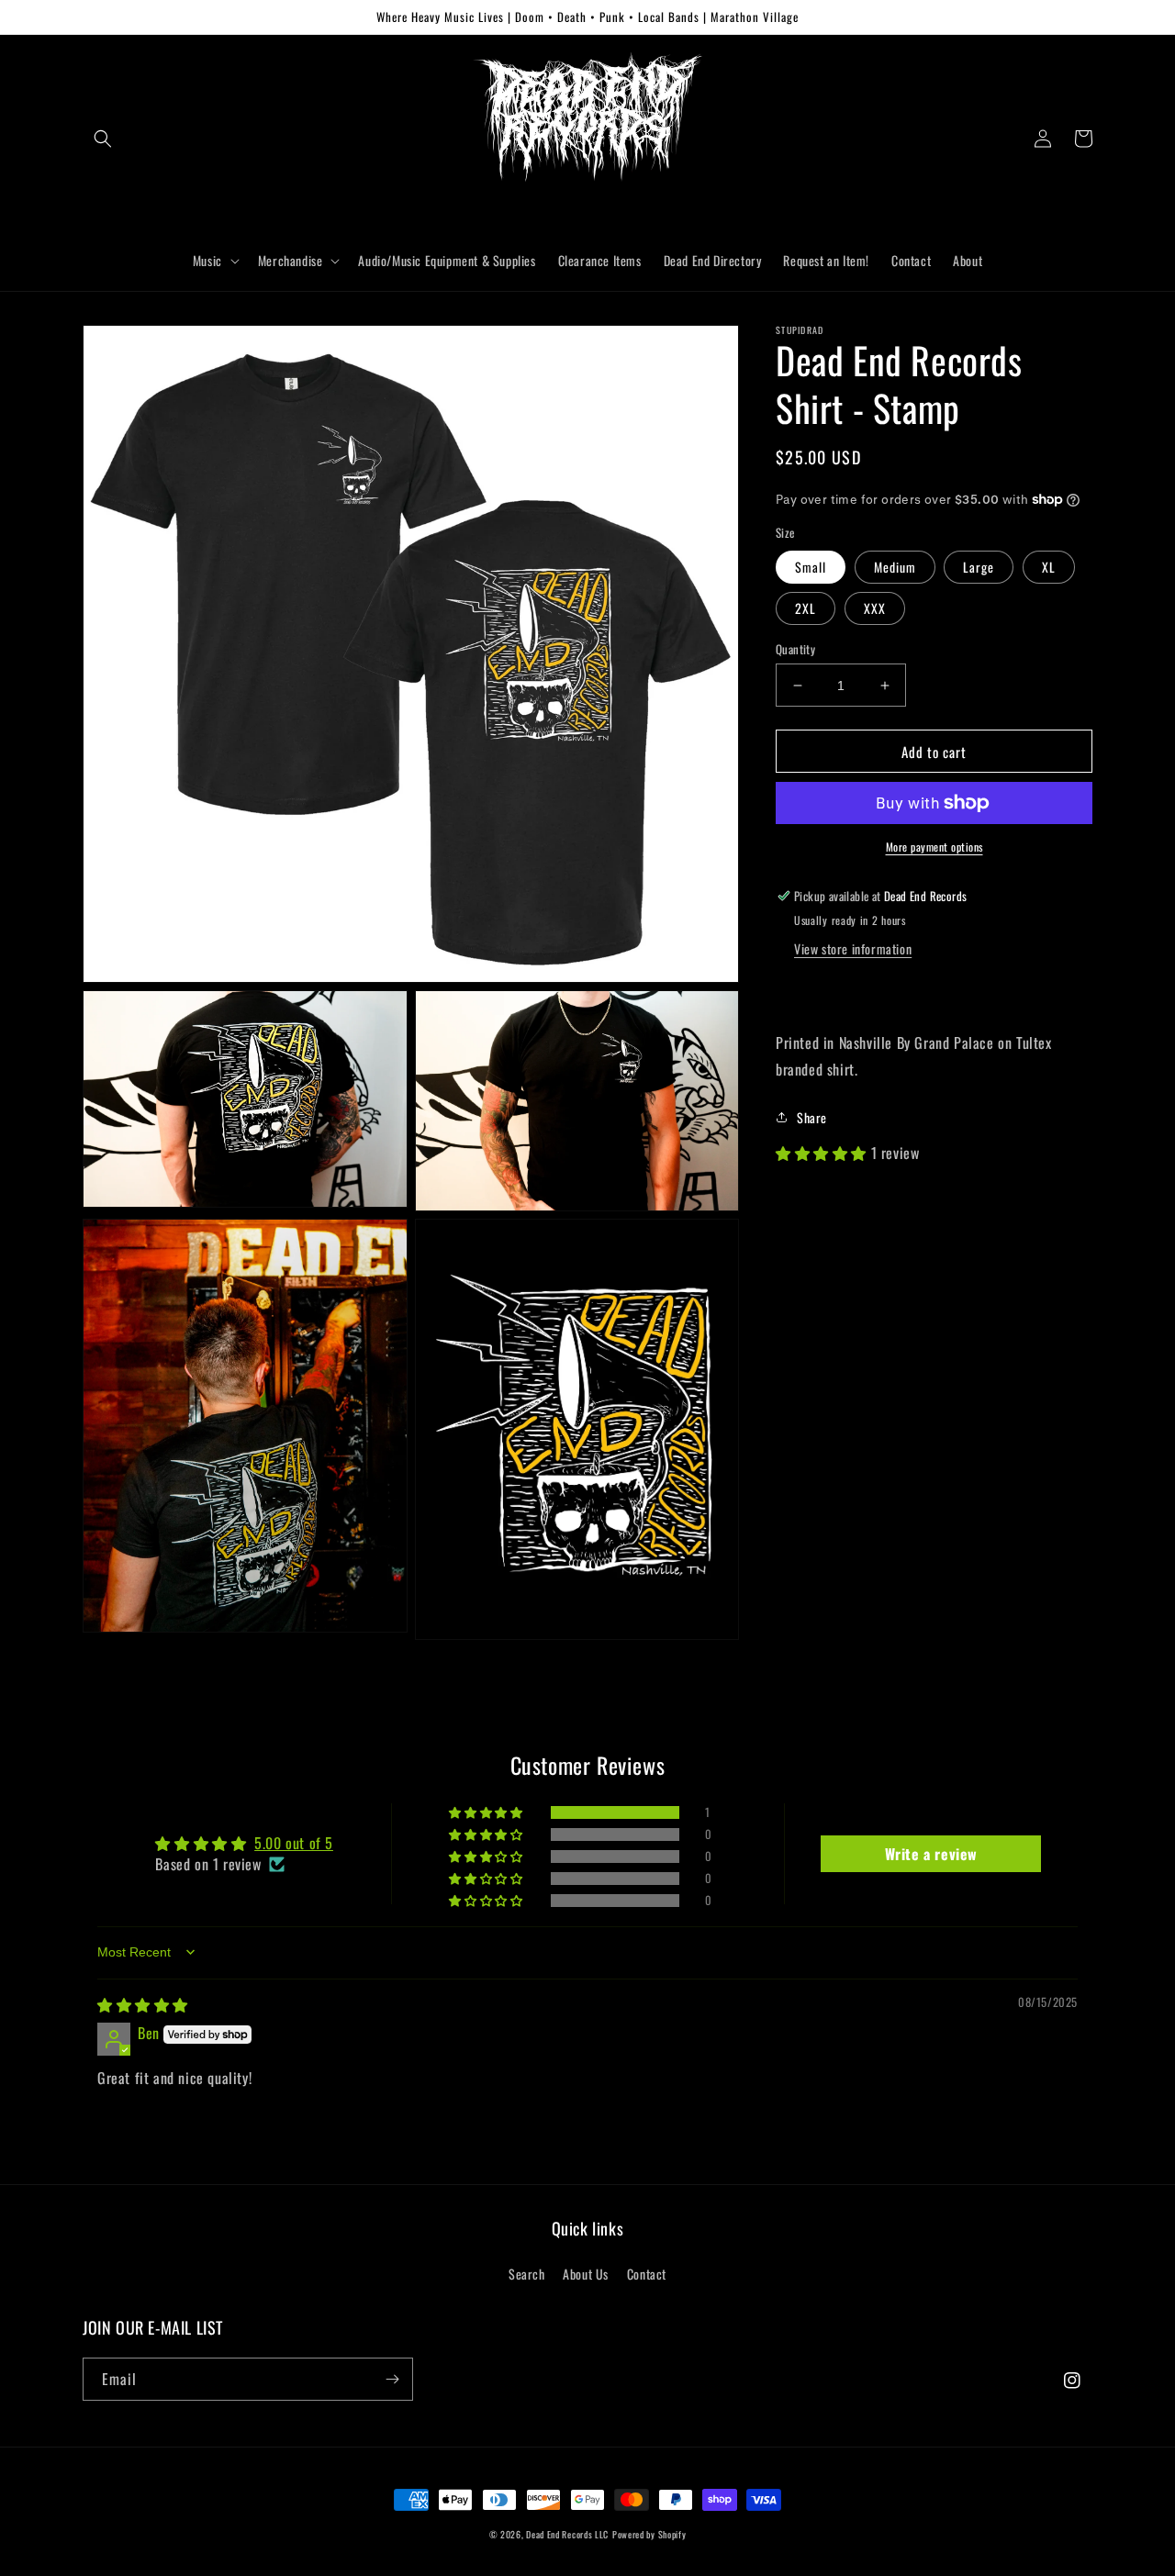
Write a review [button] (931, 1854)
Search (527, 2274)
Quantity (795, 649)
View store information (853, 948)
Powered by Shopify (649, 2534)
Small (811, 567)
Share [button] (812, 1117)
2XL (806, 608)
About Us (586, 2274)
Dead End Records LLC (567, 2534)
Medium (895, 567)
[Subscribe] (392, 2379)
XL (1049, 567)
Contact (647, 2274)
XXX (875, 608)
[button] (103, 139)
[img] (143, 2004)
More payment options (934, 847)
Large (979, 567)
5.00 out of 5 (294, 1843)
